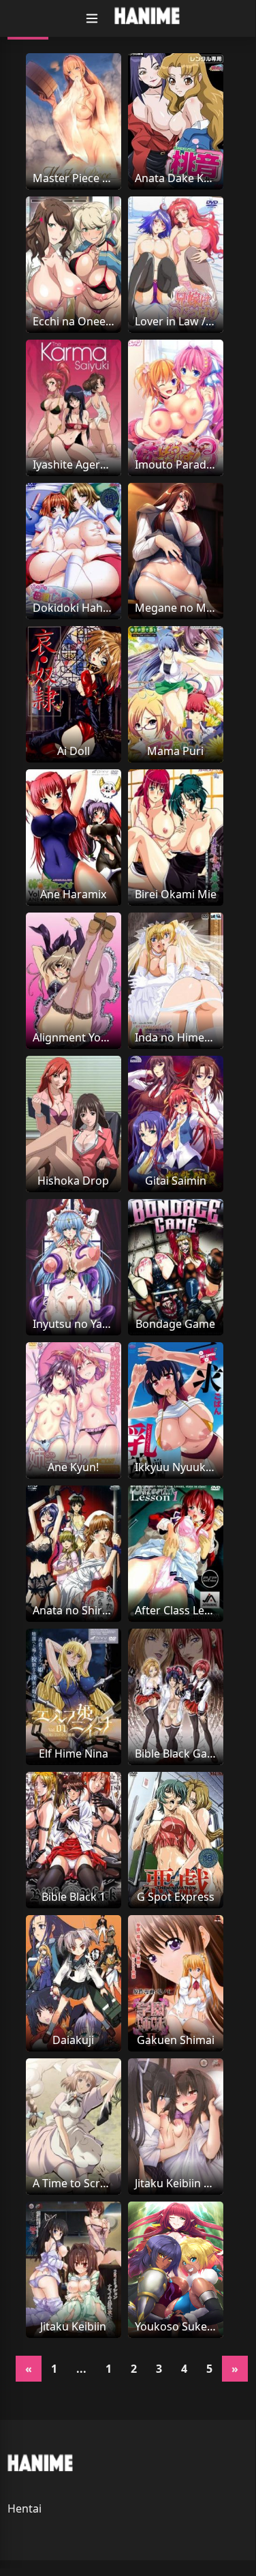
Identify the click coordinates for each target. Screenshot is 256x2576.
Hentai (25, 2508)
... (81, 2369)
